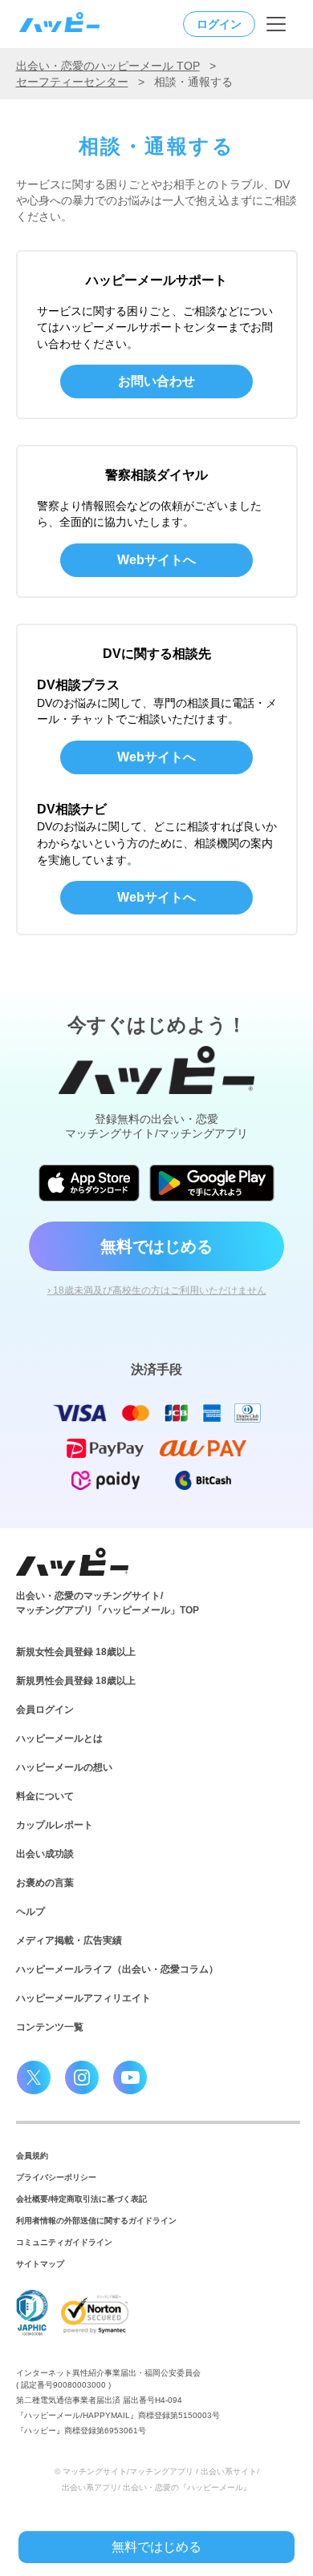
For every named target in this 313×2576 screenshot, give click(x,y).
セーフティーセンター (72, 82)
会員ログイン (45, 1710)
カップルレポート (55, 1825)
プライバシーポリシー (56, 2177)
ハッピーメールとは (59, 1738)
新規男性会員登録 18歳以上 (76, 1681)
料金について (45, 1796)
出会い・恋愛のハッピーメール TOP (108, 66)
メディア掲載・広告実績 (69, 1940)
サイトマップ (40, 2264)
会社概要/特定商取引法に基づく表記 (81, 2199)
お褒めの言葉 (45, 1883)
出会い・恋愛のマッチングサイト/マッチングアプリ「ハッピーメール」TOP (108, 1603)
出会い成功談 (45, 1854)
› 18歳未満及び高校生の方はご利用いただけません (157, 1290)
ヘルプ (30, 1912)
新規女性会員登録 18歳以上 (76, 1652)
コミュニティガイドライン (64, 2242)
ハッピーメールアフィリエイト (83, 1998)
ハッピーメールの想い (64, 1767)
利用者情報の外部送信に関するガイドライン (96, 2221)
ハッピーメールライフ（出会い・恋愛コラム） (117, 1969)
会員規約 (32, 2156)
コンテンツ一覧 (50, 2027)
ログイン (219, 24)
